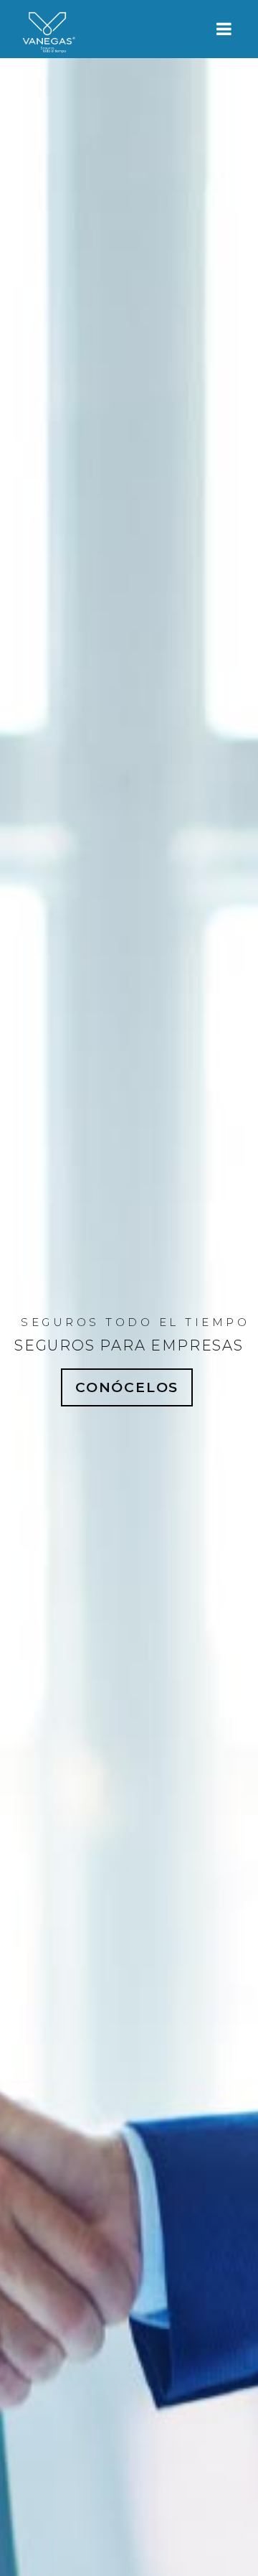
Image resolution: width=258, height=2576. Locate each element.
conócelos (127, 1387)
